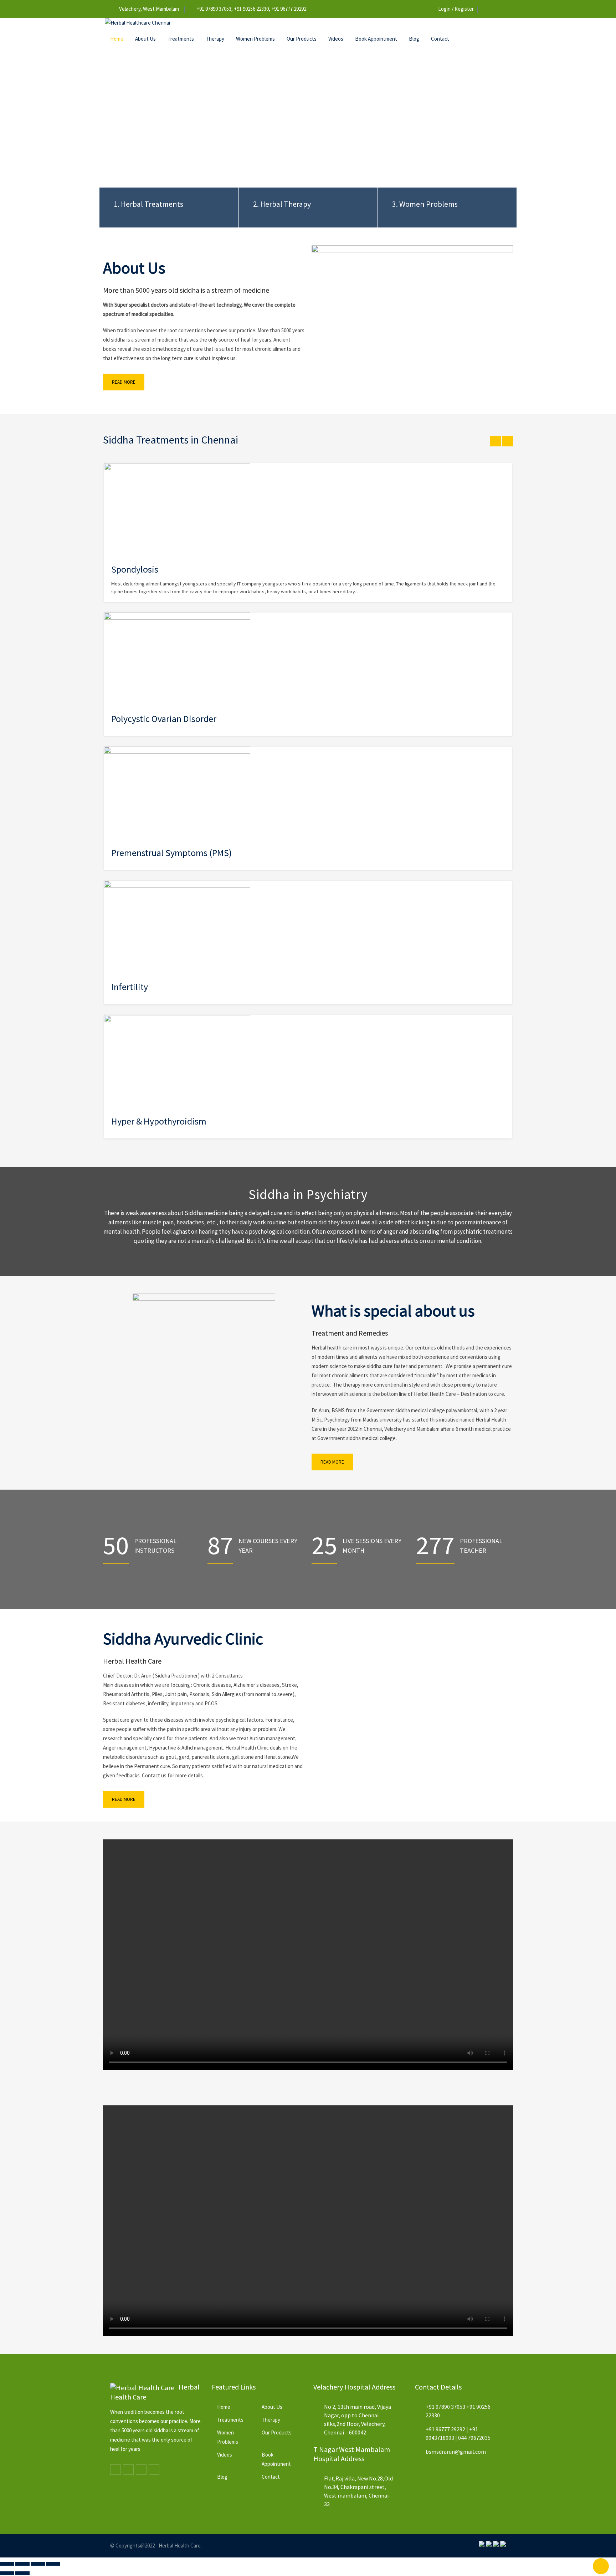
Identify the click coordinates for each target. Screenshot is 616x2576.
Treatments (181, 39)
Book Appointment (376, 39)
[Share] (38, 2564)
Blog (414, 39)
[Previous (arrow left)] (7, 2573)
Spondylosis (135, 569)
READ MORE (124, 382)
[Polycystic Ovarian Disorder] (177, 659)
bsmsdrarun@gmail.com (456, 2452)
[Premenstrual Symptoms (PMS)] (177, 793)
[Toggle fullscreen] (22, 2564)
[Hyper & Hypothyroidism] (177, 1061)
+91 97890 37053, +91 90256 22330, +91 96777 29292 (251, 9)
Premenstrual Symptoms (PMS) (171, 853)
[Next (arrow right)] (22, 2573)
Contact (440, 39)
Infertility (130, 987)
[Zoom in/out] (7, 2564)
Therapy (215, 39)
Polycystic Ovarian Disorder (164, 719)
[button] (308, 1955)
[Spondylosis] (177, 509)
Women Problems (255, 39)
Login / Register (456, 9)
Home (117, 39)
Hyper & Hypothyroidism (159, 1121)
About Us (145, 39)
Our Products (302, 39)
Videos (336, 39)
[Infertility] (177, 927)
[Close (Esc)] (53, 2564)
